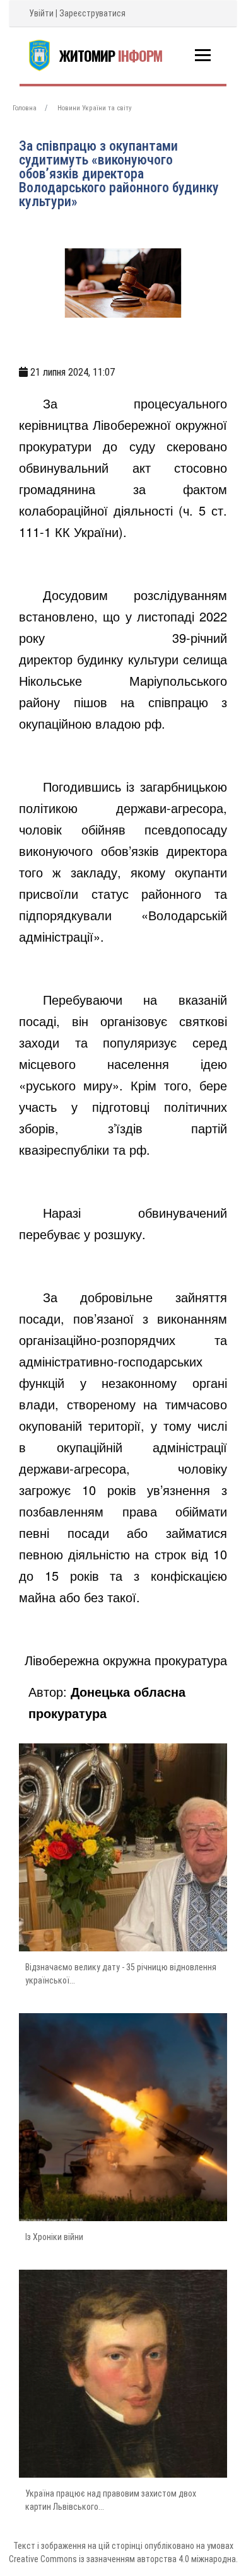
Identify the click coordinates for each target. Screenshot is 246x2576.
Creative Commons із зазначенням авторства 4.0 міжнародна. (123, 2559)
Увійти (41, 13)
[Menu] (203, 55)
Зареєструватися (92, 13)
